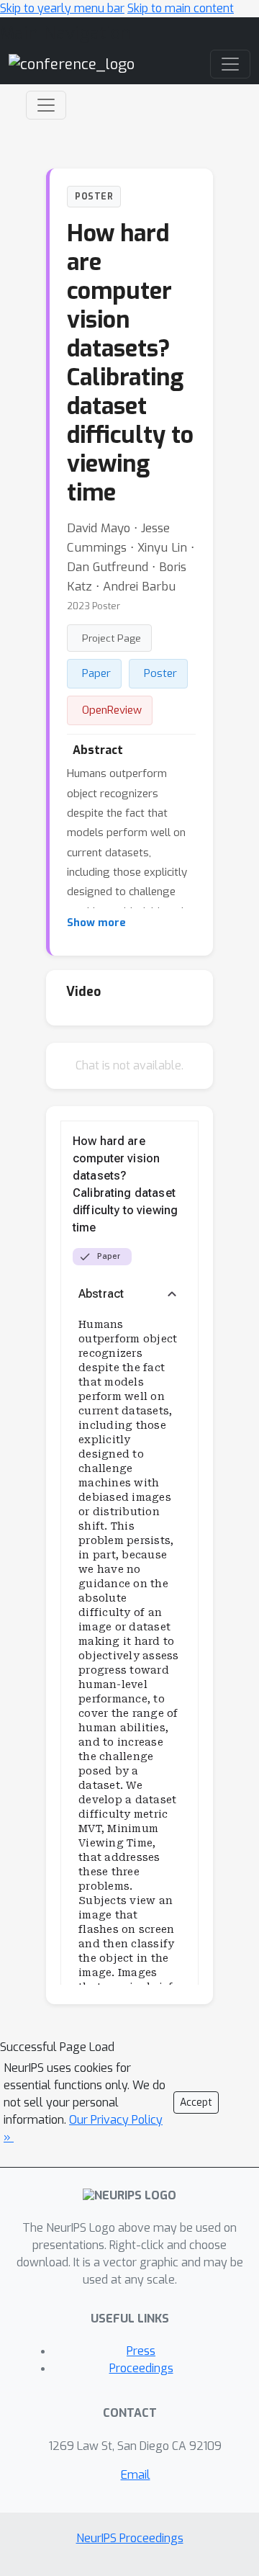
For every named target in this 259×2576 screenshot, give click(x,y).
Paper (96, 673)
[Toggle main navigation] (230, 64)
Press (141, 2351)
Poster (160, 673)
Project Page (112, 638)
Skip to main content (181, 8)
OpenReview (112, 710)
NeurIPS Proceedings (130, 2538)
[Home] (72, 64)
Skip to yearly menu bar (62, 8)
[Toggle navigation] (46, 105)
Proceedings (141, 2368)
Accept (196, 2102)
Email (136, 2475)
